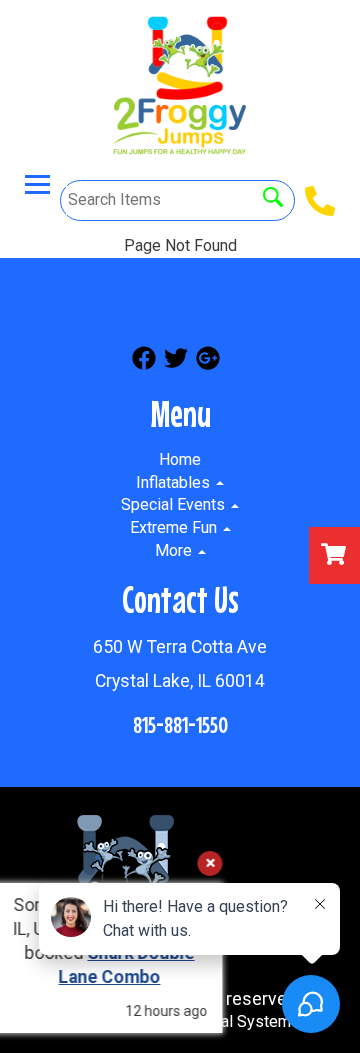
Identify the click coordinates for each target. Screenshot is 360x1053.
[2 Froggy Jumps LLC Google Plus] (208, 361)
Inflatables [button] (175, 482)
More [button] (175, 550)
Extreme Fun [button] (175, 527)
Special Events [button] (175, 504)
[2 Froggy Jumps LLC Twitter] (176, 361)
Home (180, 459)
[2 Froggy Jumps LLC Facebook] (144, 361)
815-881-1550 (180, 724)
